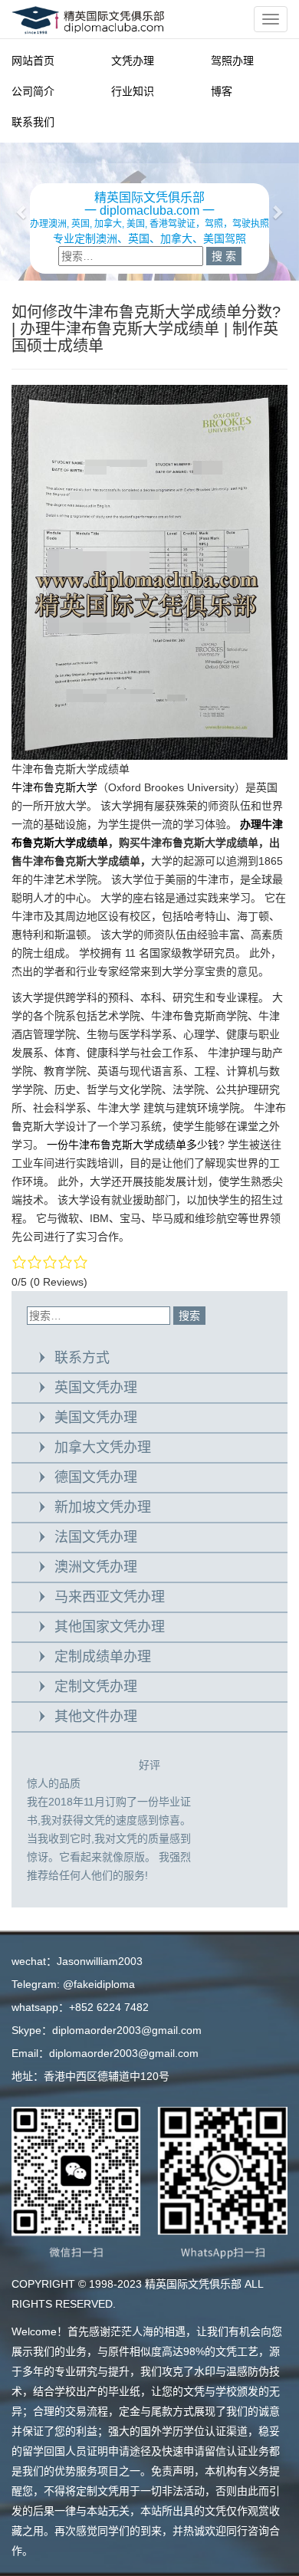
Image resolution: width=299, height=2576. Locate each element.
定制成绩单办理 (103, 1657)
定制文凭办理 (96, 1687)
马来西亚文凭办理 (110, 1597)
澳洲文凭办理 (96, 1567)
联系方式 (82, 1358)
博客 (222, 91)
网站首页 (33, 61)
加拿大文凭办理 (103, 1447)
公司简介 (33, 91)
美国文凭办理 (96, 1418)
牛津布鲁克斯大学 (54, 787)
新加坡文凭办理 (103, 1507)
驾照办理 (232, 61)
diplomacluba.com (149, 210)
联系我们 (33, 122)
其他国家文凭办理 (110, 1627)
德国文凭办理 (96, 1477)
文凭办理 (133, 61)
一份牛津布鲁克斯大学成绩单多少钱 (133, 1145)
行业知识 (133, 91)
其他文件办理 (96, 1717)
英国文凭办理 (96, 1388)
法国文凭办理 (96, 1537)
